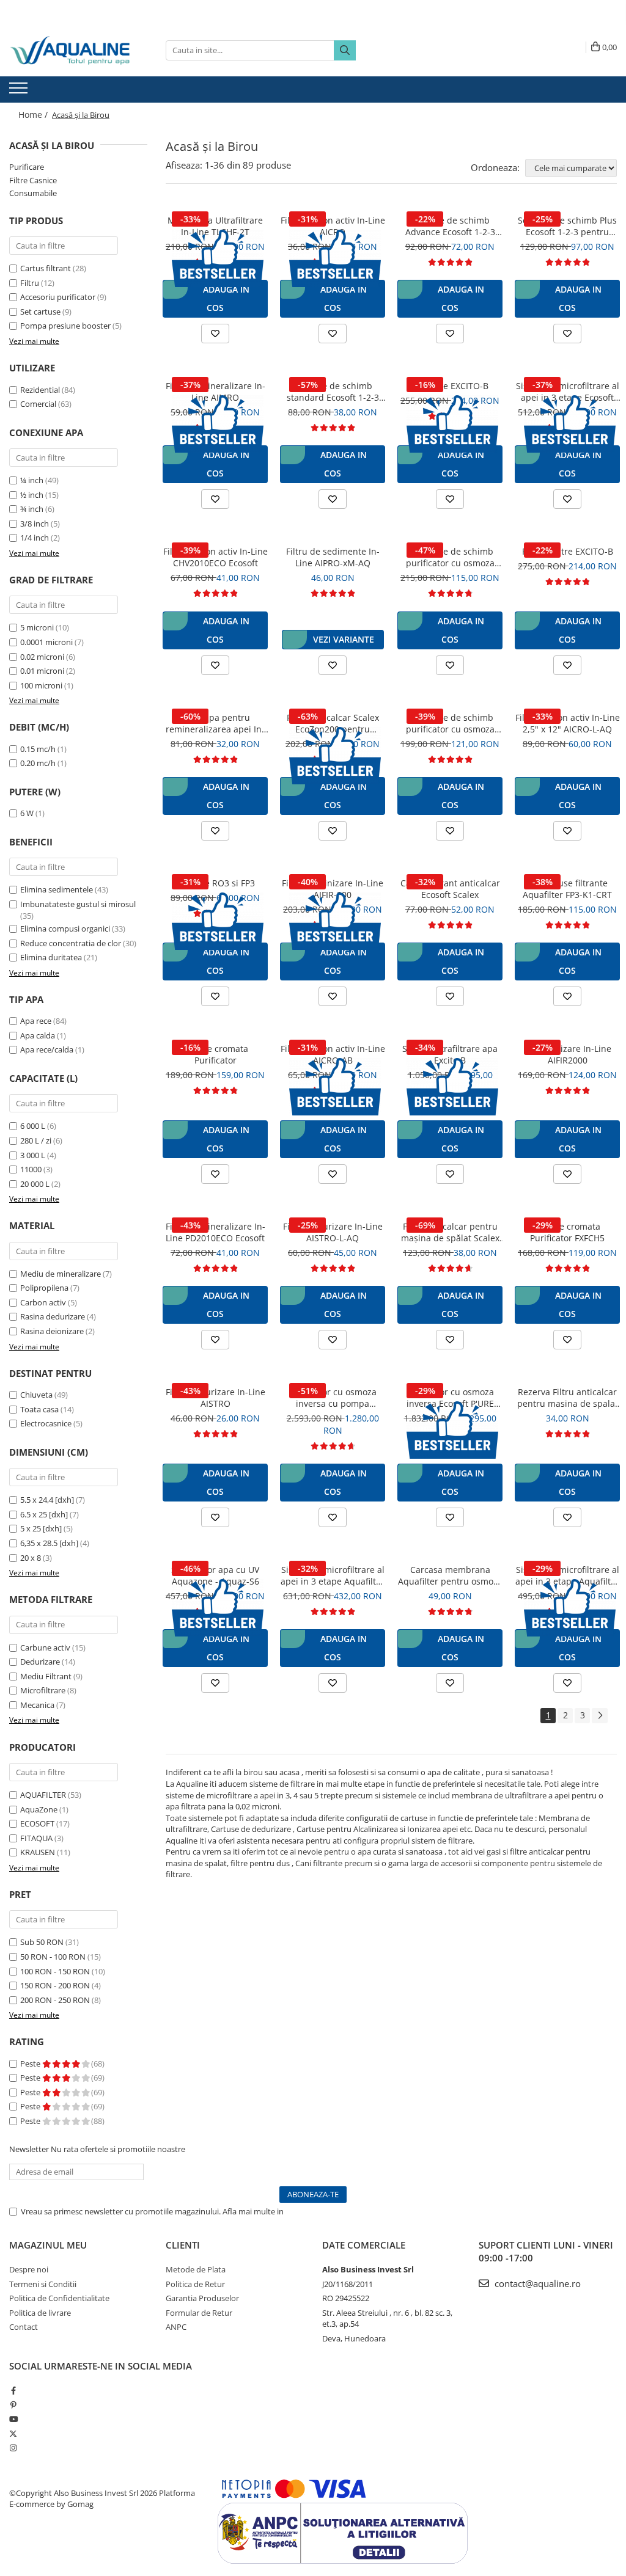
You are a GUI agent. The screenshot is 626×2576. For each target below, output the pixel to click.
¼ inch (32, 480)
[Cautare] (345, 50)
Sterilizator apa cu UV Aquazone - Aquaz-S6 (215, 1575)
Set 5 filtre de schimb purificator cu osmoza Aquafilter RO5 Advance (450, 723)
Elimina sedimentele (57, 889)
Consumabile (33, 193)
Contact (24, 2327)
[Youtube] (13, 2419)
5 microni (37, 627)
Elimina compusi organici (65, 929)
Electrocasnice (46, 1423)
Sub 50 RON (42, 1942)
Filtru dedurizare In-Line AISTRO (215, 1398)
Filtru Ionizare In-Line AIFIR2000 (568, 1054)
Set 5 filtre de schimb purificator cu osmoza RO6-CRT (450, 557)
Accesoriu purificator (58, 297)
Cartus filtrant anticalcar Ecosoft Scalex (450, 889)
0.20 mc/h (38, 763)
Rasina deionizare (52, 1331)
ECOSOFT (37, 1823)
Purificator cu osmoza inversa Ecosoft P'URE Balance (450, 1398)
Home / (34, 115)
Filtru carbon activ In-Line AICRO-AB (333, 1054)
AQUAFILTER (43, 1795)
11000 (31, 1169)
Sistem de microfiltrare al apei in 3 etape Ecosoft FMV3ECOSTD (568, 392)
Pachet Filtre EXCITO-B (568, 551)
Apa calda (38, 1035)
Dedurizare (40, 1662)
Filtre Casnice (33, 180)
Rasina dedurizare (53, 1316)
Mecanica (37, 1705)
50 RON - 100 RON (53, 1957)
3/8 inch (35, 524)
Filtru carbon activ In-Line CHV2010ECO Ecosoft (215, 557)
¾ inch (32, 509)
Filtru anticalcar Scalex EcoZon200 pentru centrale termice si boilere (333, 723)
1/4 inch (35, 538)
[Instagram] (13, 2448)
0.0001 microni (46, 642)
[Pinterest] (13, 2405)
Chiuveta (36, 1395)
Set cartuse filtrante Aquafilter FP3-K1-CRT (567, 889)
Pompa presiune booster (65, 326)
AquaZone (39, 1809)
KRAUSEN (38, 1852)
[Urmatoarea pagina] (600, 1716)
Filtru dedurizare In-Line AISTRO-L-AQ (333, 1232)
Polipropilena (44, 1288)
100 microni (41, 685)
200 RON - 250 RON (55, 2000)
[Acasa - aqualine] (70, 50)
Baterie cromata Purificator (215, 1054)
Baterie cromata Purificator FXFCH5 (567, 1232)
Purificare (27, 167)
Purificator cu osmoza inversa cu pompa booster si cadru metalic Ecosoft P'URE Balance (333, 1398)
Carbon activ (43, 1302)
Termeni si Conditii (43, 2284)
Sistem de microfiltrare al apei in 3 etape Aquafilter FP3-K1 (333, 1575)
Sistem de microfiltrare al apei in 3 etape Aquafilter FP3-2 (567, 1575)
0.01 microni (42, 671)
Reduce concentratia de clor (71, 943)
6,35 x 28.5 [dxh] (49, 1543)
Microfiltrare (43, 1690)
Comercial (38, 404)
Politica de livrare (40, 2313)
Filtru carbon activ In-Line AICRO (333, 226)
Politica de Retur (195, 2284)
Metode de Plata (196, 2269)
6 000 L (33, 1126)
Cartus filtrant (46, 268)
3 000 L (33, 1155)
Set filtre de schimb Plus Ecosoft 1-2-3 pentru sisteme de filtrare (567, 226)
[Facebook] (13, 2390)
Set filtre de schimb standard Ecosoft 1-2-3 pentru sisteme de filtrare (333, 392)
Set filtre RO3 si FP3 (215, 883)
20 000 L (35, 1184)
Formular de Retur (199, 2313)
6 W (27, 813)
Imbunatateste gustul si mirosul (78, 904)
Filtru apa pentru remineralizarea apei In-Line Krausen (215, 723)
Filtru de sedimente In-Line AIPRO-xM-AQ (333, 557)
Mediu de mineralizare (61, 1274)
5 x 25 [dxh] (41, 1528)
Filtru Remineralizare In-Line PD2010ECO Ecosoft (215, 1232)
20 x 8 (31, 1558)
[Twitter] (13, 2434)
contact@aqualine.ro (536, 2283)
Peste (31, 2063)
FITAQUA (36, 1838)
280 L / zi (36, 1140)
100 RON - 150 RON (55, 1971)
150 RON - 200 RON (55, 1985)
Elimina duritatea (51, 957)
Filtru (30, 283)
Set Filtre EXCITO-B (450, 386)
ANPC (176, 2327)
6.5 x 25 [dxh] (44, 1514)
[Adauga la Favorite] (215, 334)
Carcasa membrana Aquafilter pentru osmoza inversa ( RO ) (450, 1575)
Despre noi (29, 2269)
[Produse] (20, 92)
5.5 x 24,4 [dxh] (47, 1500)
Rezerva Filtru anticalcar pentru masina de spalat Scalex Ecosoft (568, 1398)
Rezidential (40, 390)
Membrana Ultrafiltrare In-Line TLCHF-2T (215, 226)
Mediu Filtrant (46, 1676)
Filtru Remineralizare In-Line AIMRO (215, 392)
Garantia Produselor (202, 2298)
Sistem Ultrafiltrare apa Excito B (450, 1054)
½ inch (32, 495)
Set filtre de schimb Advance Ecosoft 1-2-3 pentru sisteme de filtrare (450, 226)
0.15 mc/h (38, 749)
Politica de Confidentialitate (336, 2211)
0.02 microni (42, 657)
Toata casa (39, 1409)
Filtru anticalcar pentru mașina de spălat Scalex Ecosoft (450, 1232)
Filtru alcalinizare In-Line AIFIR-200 (333, 889)
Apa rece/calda (47, 1049)
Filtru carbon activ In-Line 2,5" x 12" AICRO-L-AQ (568, 723)
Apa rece (36, 1021)
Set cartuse (40, 312)
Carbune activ (45, 1647)
